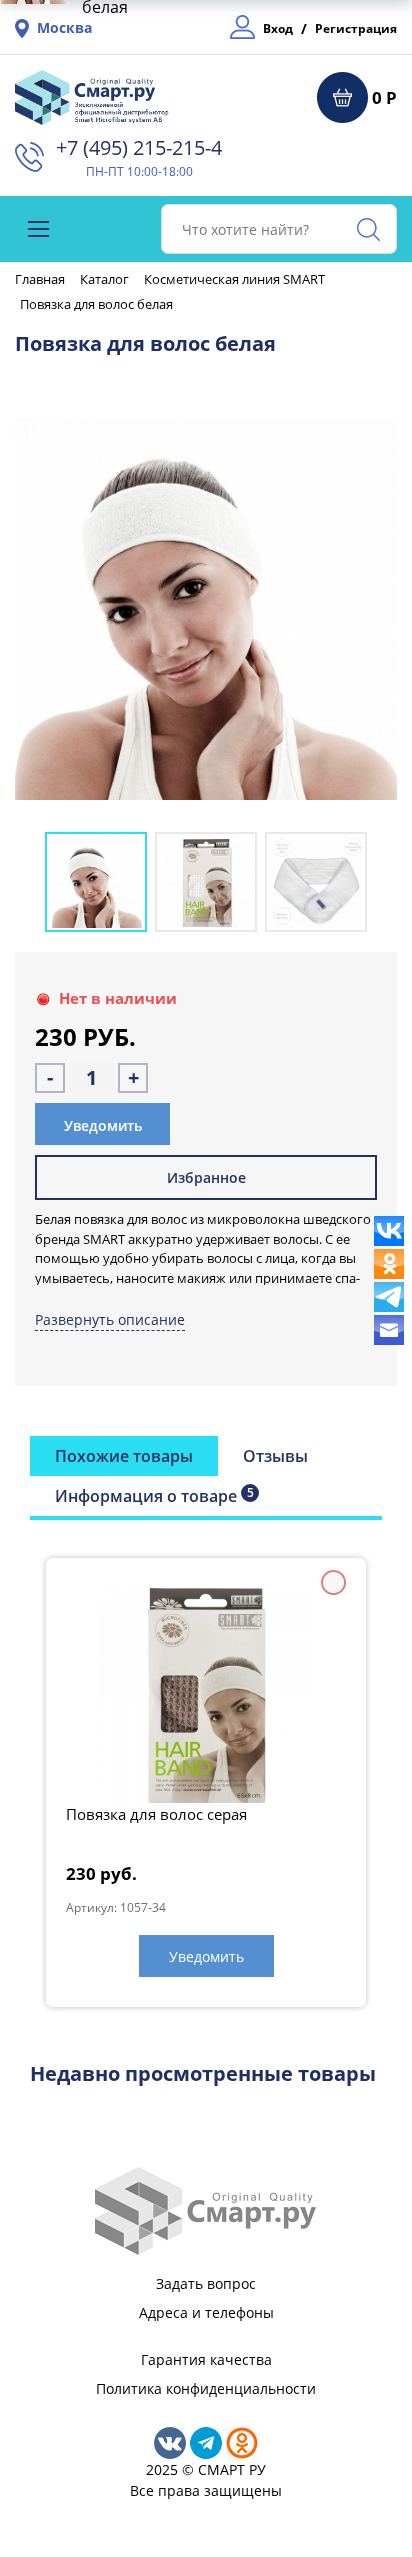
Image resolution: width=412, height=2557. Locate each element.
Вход (278, 28)
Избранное (206, 1177)
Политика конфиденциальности (206, 2388)
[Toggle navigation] (38, 229)
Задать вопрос (206, 2283)
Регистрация (356, 28)
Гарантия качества (206, 2359)
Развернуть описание (110, 1319)
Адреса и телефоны (206, 2312)
